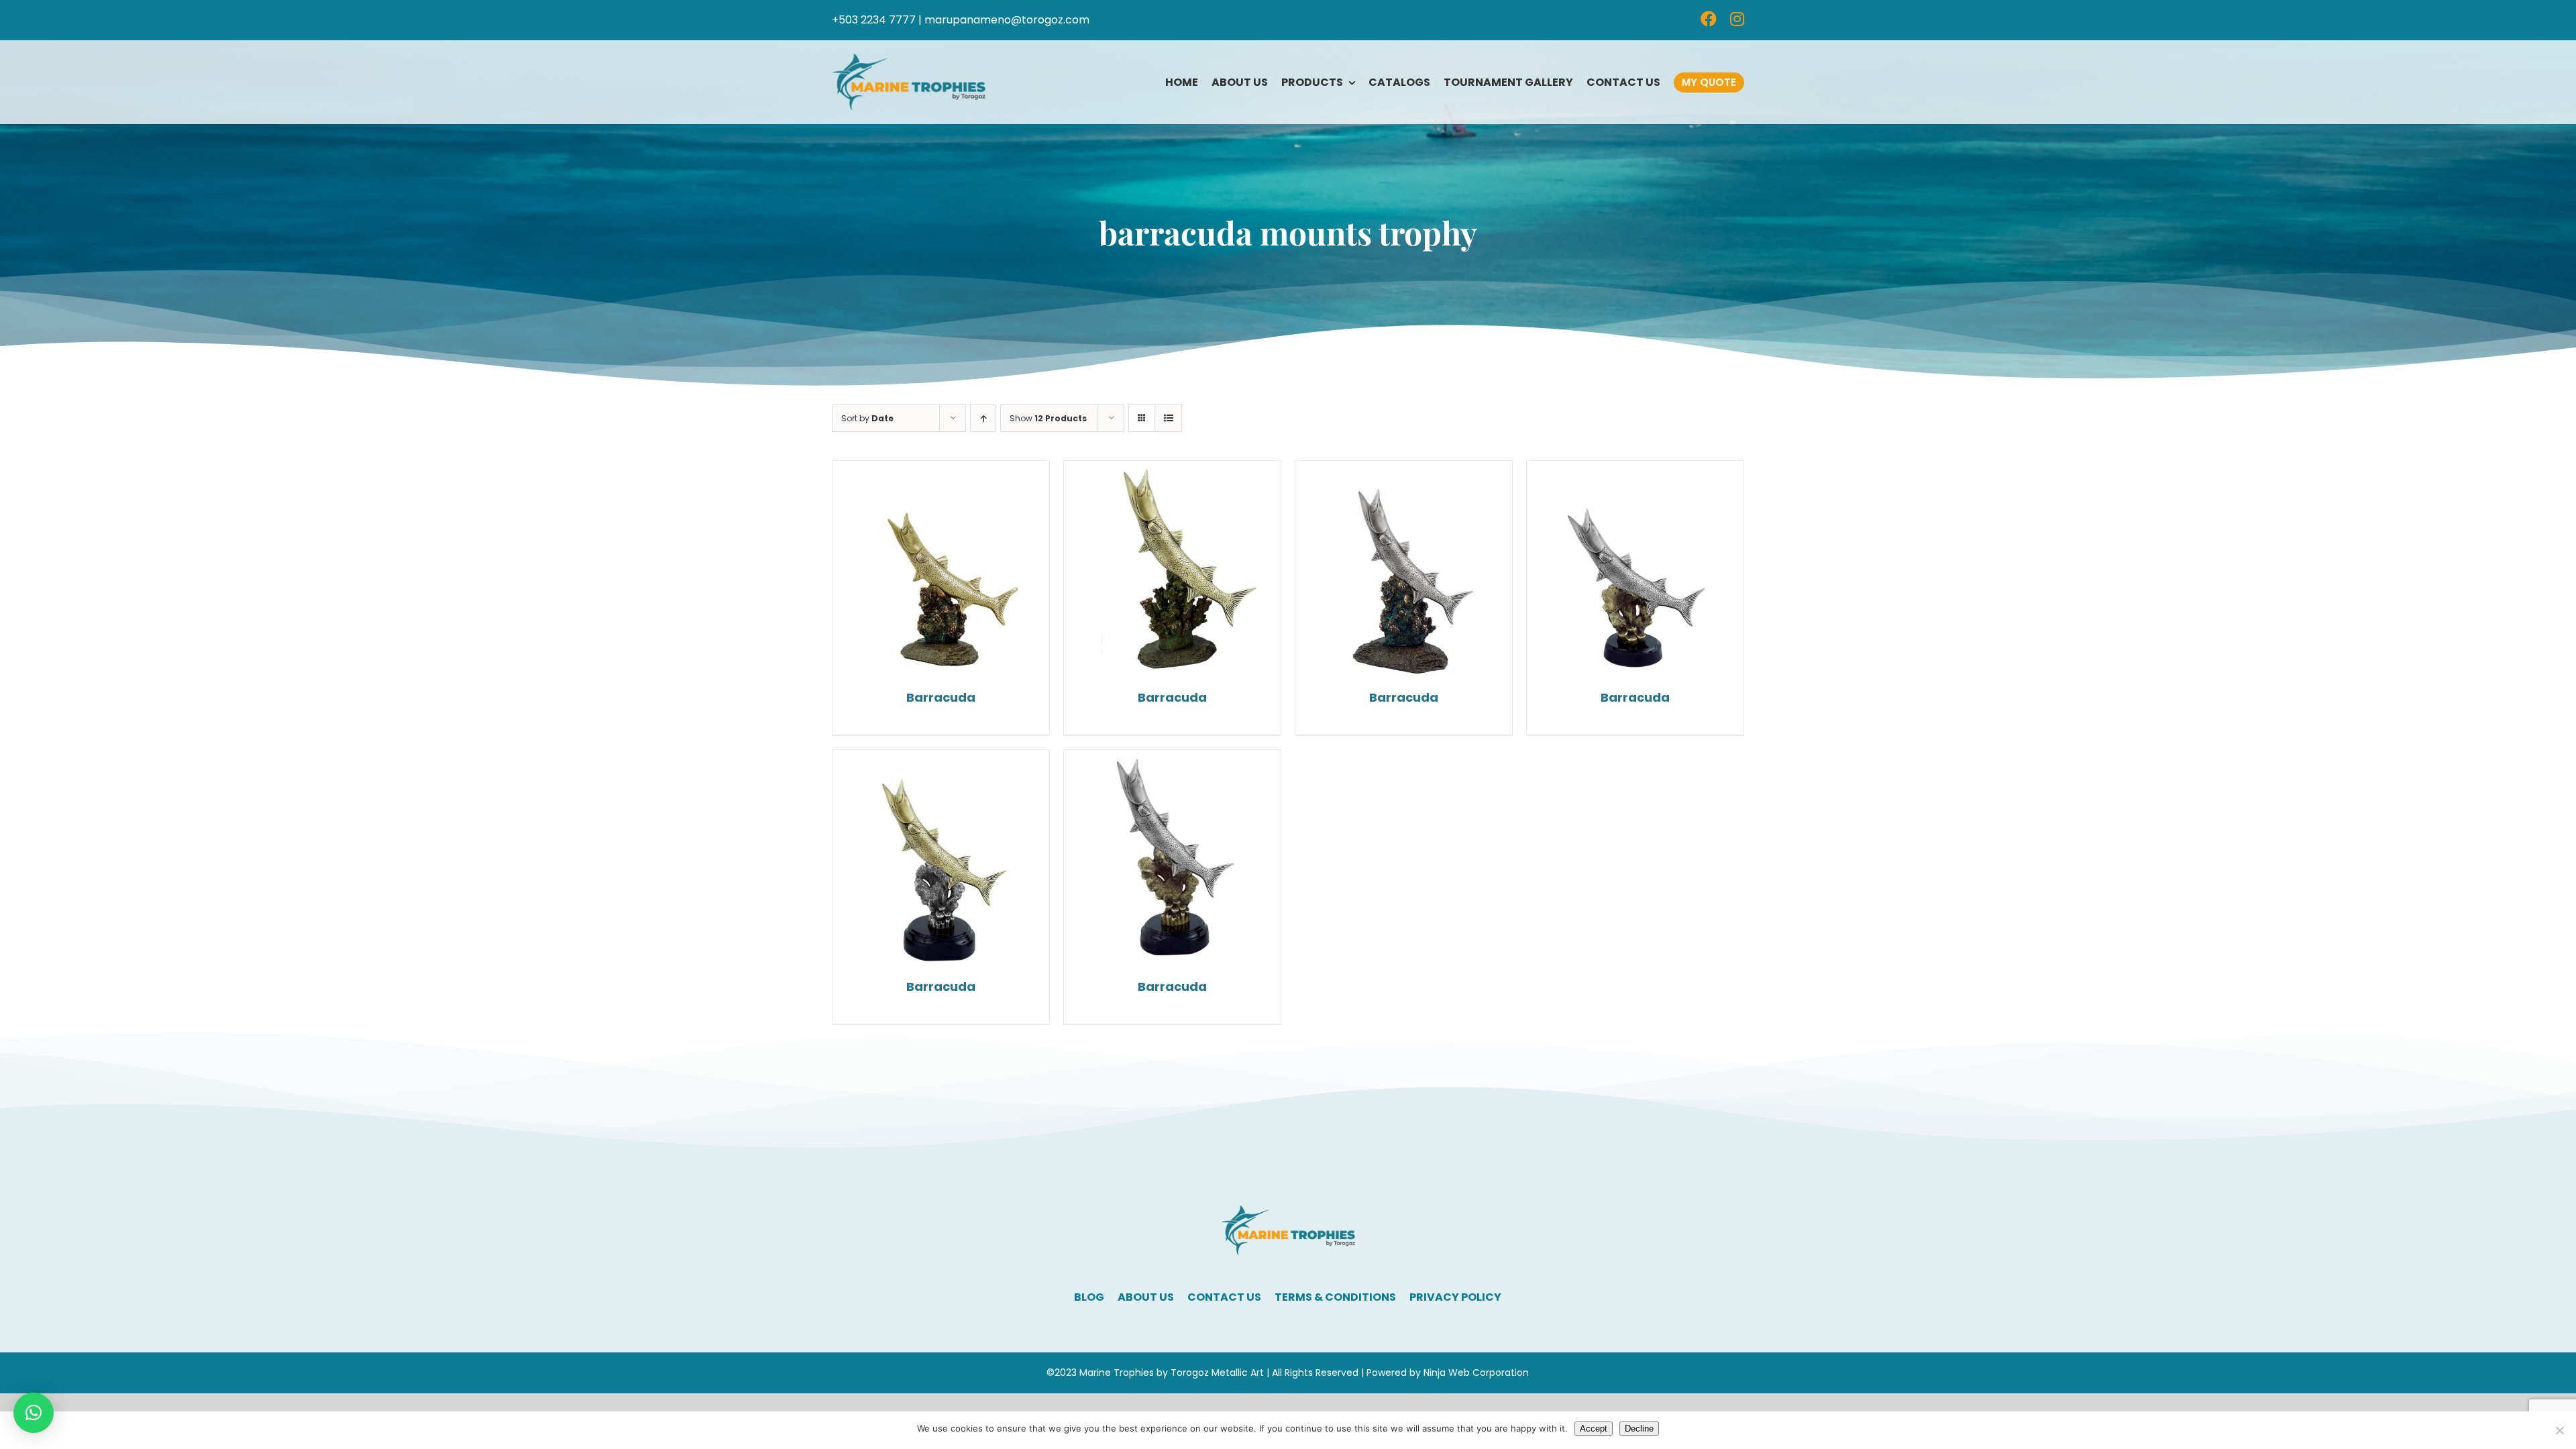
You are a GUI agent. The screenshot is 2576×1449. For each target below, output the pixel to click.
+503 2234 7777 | (877, 20)
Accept (1594, 1429)
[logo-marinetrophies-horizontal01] (909, 59)
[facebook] (1709, 19)
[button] (34, 1413)
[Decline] (2559, 1430)
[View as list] (1168, 418)
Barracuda (941, 697)
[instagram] (1737, 19)
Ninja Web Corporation (1476, 1373)
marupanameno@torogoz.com (1007, 20)
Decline (1639, 1429)
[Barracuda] (941, 569)
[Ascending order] (983, 418)
